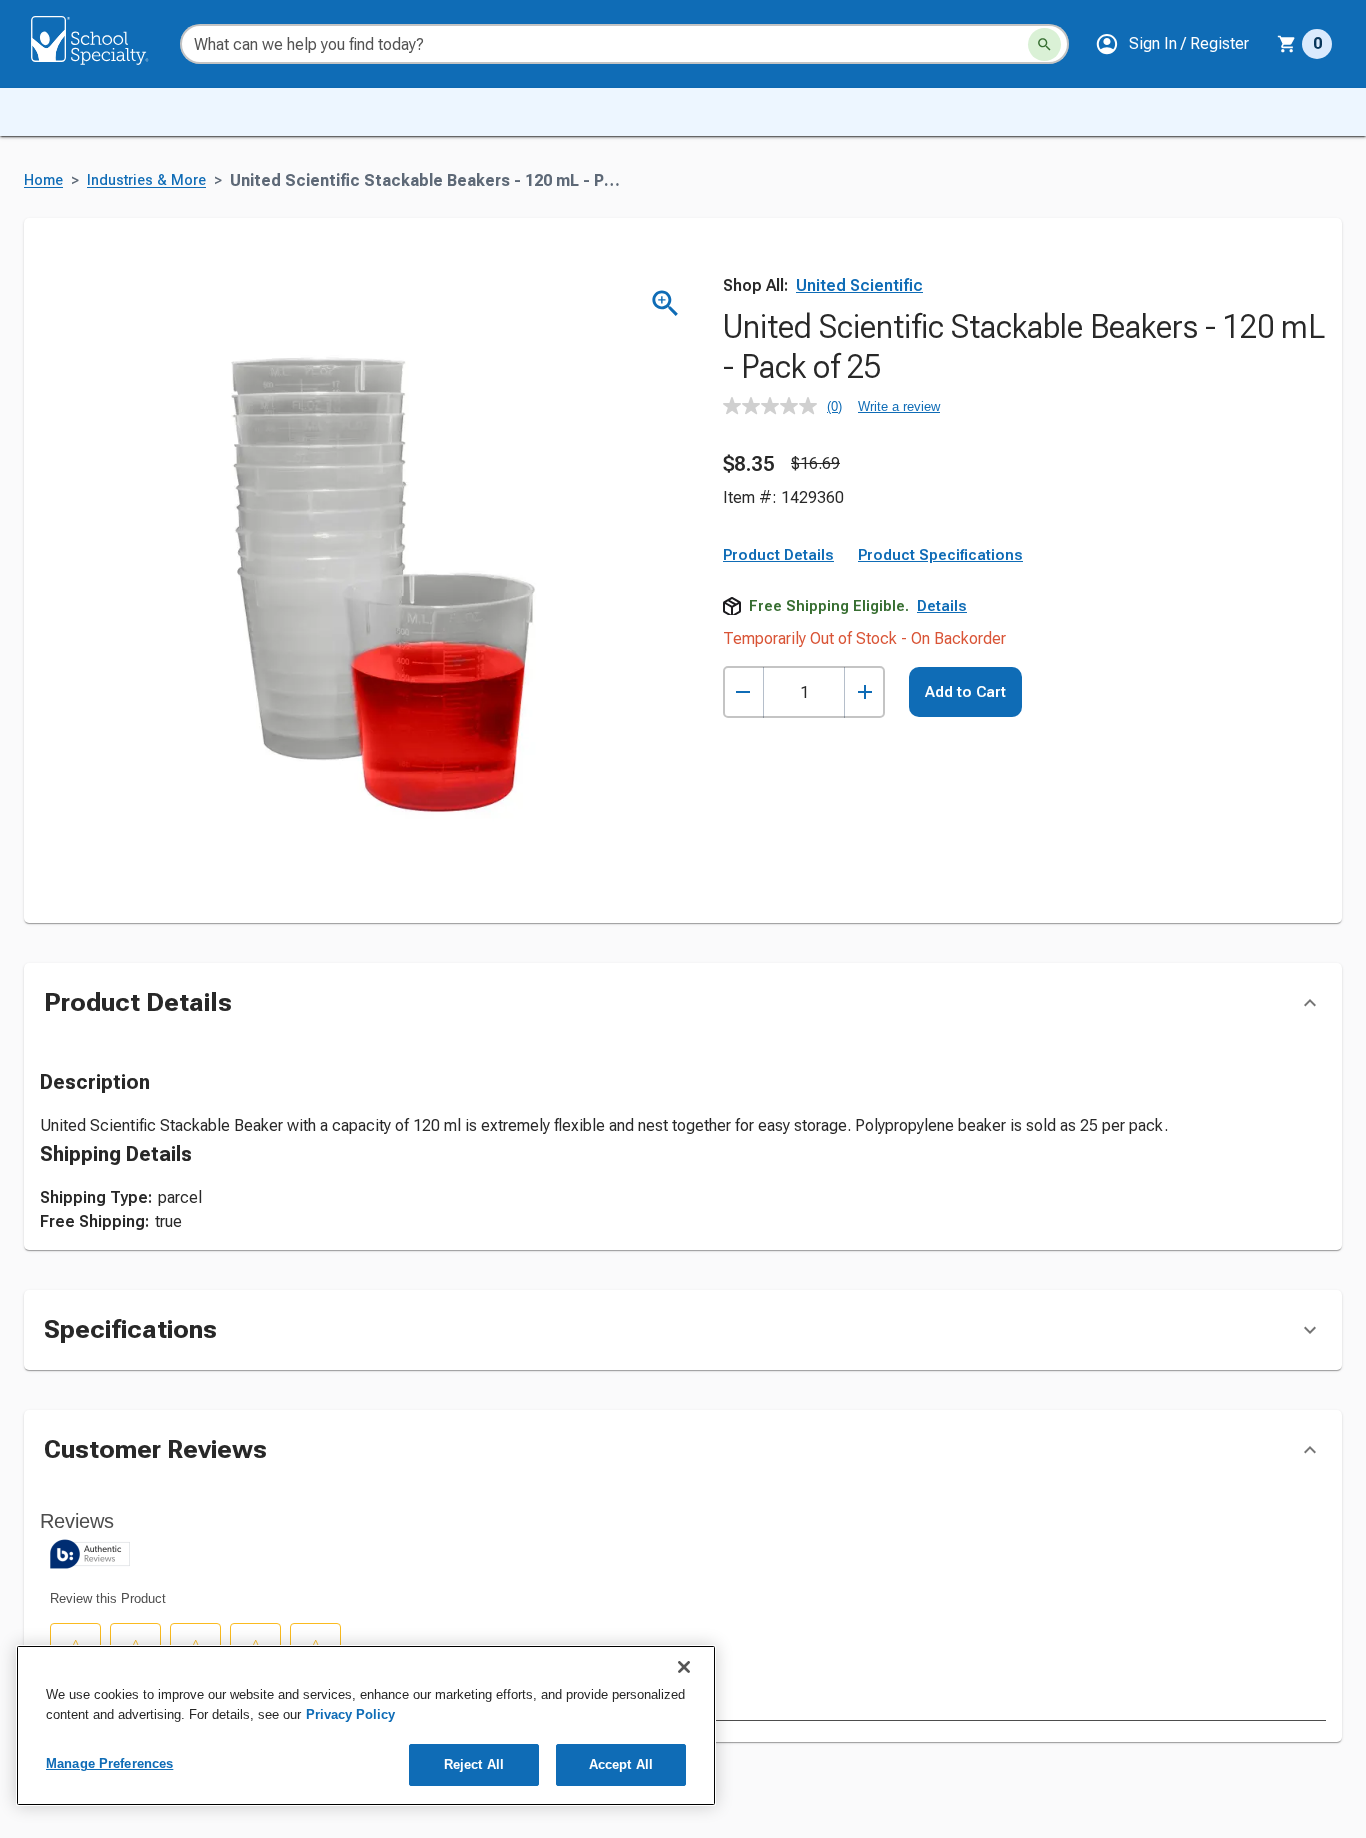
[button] (1172, 44)
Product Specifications (940, 555)
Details (942, 606)
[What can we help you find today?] (1044, 44)
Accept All (621, 1764)
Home (43, 180)
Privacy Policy (350, 1714)
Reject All (474, 1764)
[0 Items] (1287, 44)
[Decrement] (743, 692)
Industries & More (146, 180)
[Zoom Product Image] (665, 303)
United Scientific (859, 285)
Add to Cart (965, 692)
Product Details (778, 555)
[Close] (684, 1667)
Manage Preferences (109, 1763)
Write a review (899, 406)
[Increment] (864, 692)
